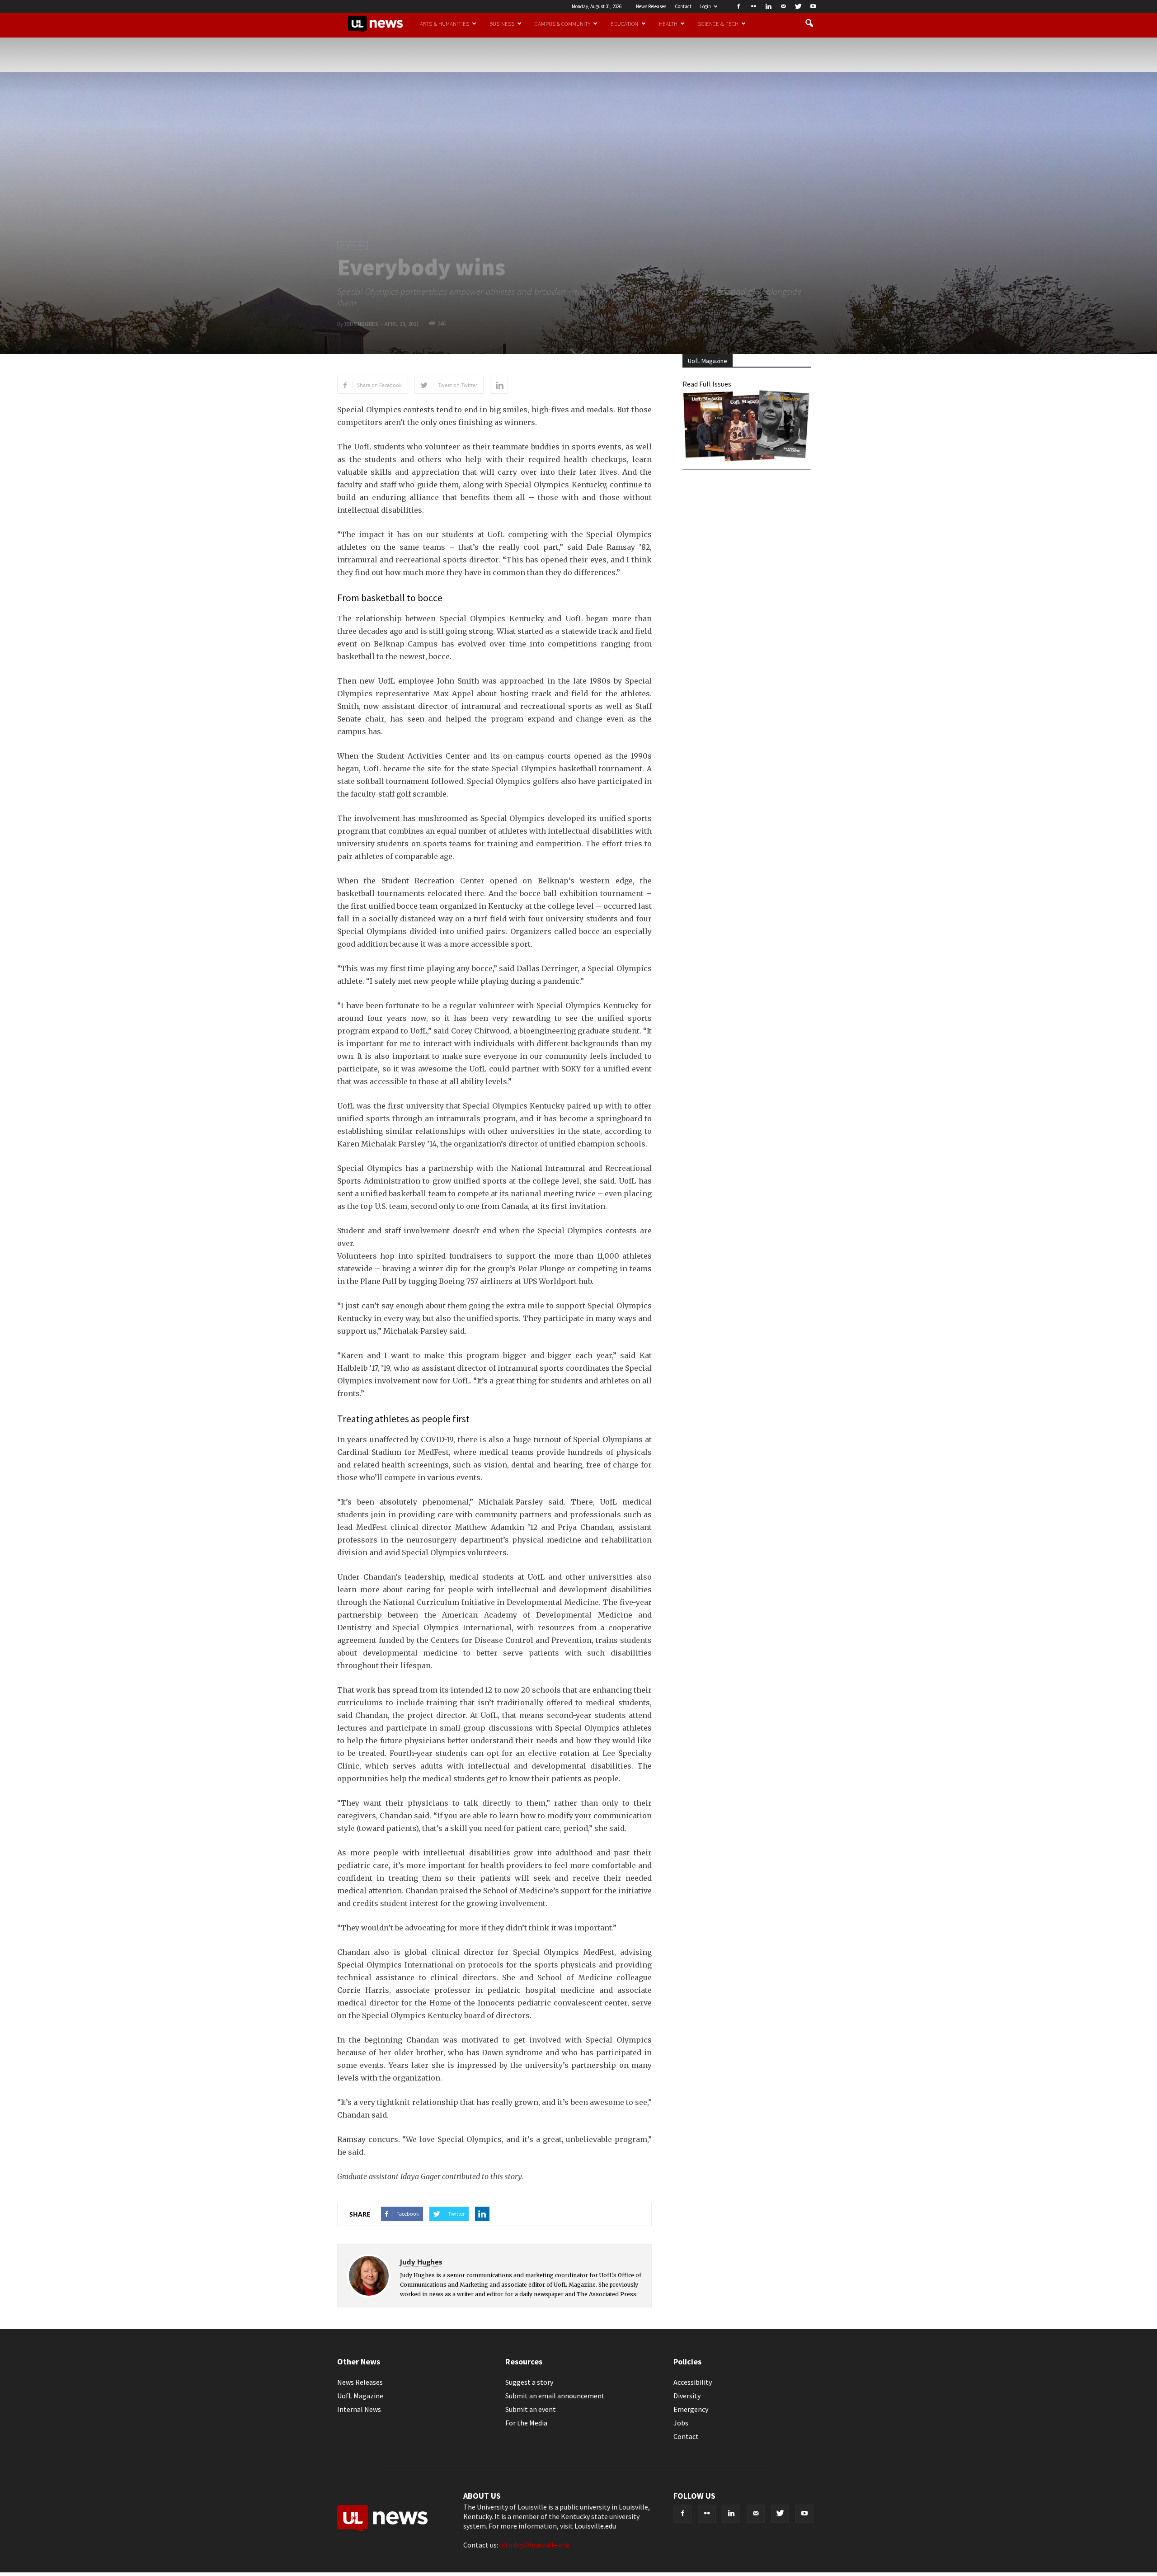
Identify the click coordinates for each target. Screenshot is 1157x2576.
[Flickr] (753, 6)
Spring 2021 (353, 245)
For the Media (526, 2423)
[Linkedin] (768, 6)
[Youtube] (813, 6)
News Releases (651, 6)
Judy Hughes (361, 324)
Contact (683, 6)
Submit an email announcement (555, 2396)
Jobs (681, 2423)
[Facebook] (738, 6)
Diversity (687, 2396)
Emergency (691, 2409)
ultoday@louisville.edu (534, 2545)
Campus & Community (562, 24)
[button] (809, 24)
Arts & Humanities (444, 24)
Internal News (359, 2409)
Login (705, 6)
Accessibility (693, 2382)
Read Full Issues (707, 384)
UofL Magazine (360, 2396)
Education (624, 24)
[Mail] (783, 6)
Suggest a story (529, 2382)
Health (668, 24)
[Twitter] (798, 6)
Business (502, 24)
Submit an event (531, 2409)
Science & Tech (718, 24)
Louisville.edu (595, 2526)
